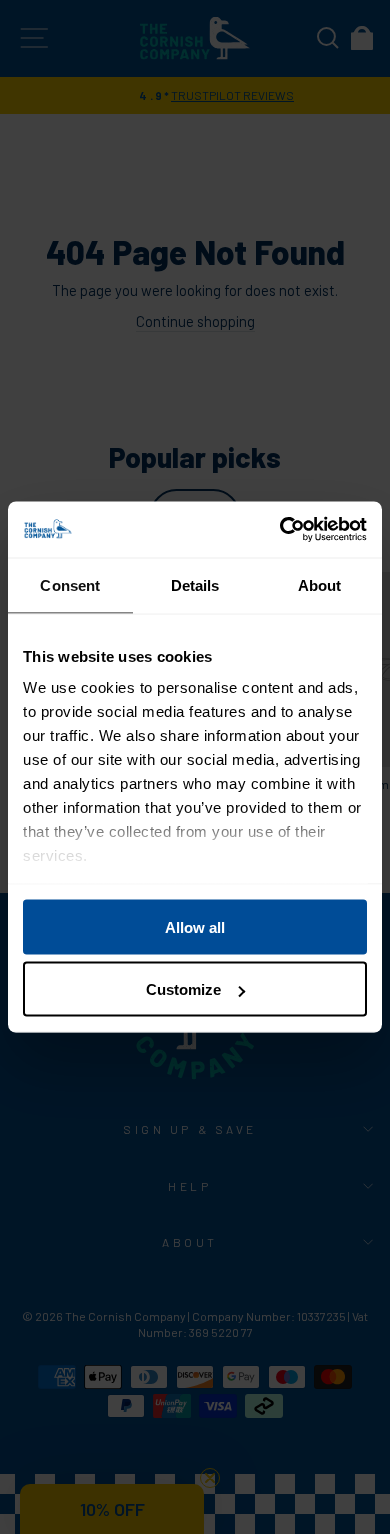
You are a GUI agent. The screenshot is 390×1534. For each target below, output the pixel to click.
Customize (183, 989)
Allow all (195, 926)
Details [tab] (195, 584)
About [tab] (320, 584)
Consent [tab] (70, 584)
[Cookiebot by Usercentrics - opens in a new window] (280, 530)
